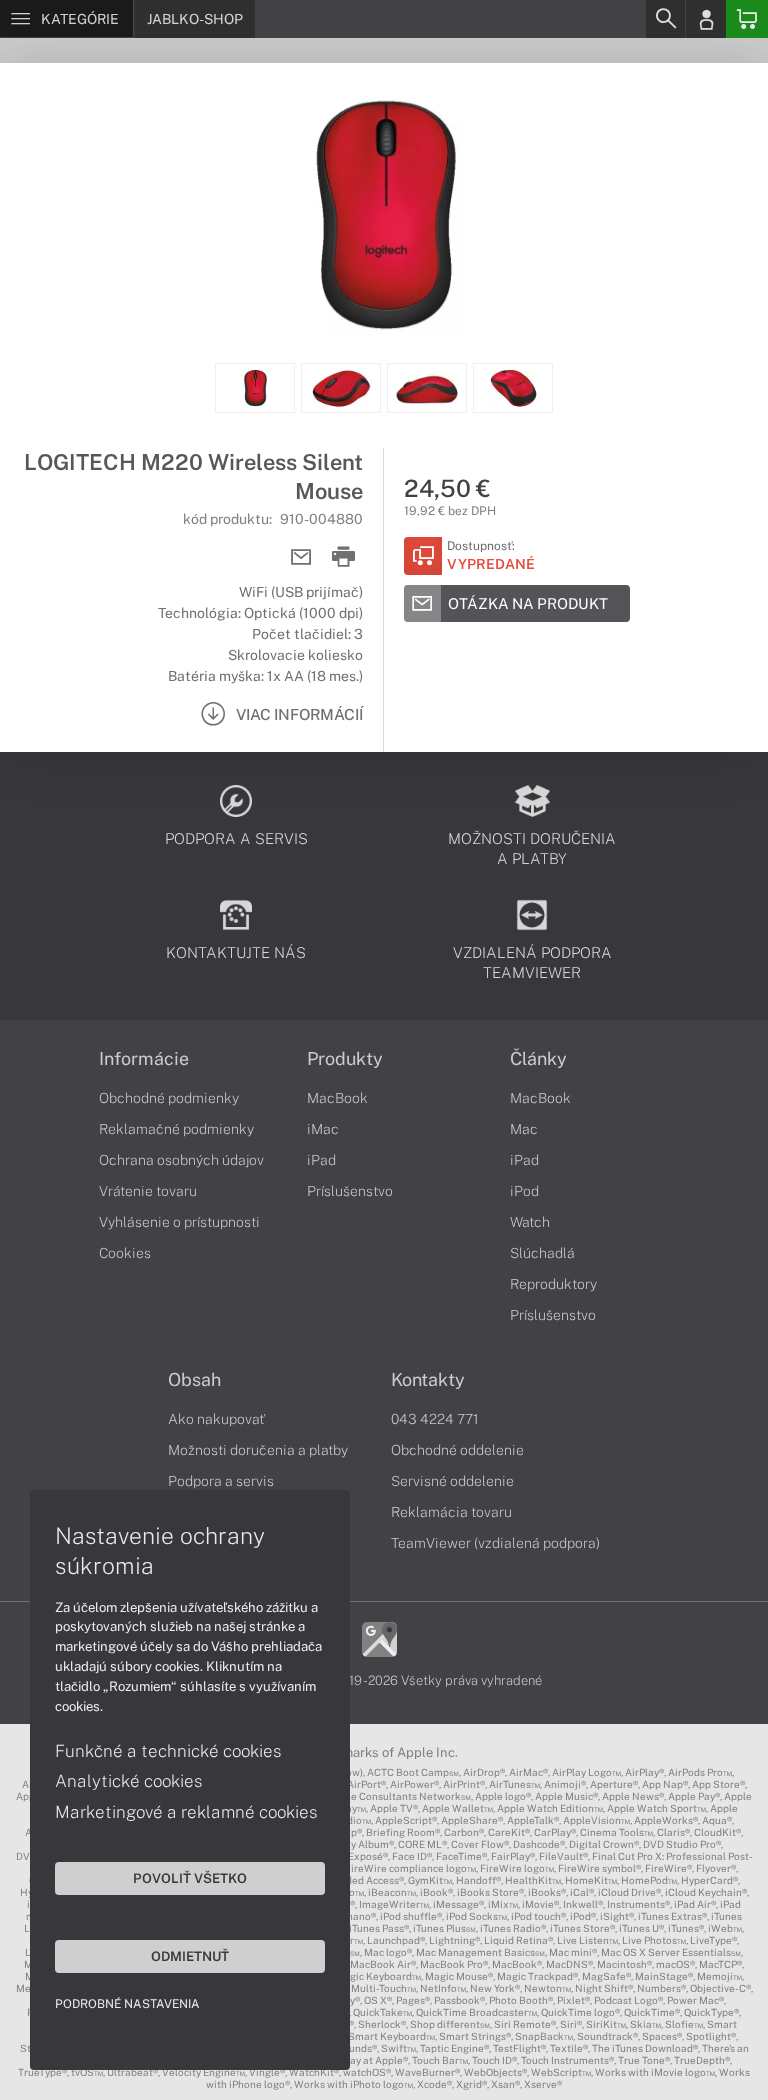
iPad (321, 1160)
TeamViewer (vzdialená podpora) (495, 1543)
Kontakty (428, 1380)
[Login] (706, 19)
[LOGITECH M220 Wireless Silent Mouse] (384, 213)
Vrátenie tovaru (148, 1191)
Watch (530, 1222)
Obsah (194, 1380)
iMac (323, 1129)
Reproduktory (553, 1284)
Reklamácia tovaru (451, 1512)
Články (538, 1059)
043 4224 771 (435, 1419)
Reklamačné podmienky (176, 1129)
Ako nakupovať (216, 1419)
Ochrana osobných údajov (181, 1160)
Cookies (125, 1253)
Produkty (345, 1059)
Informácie (144, 1059)
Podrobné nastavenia (127, 2004)
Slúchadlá (542, 1253)
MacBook (337, 1098)
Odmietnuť (190, 1956)
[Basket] (747, 19)
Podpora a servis (221, 1481)
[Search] (665, 19)
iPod (524, 1191)
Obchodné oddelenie (457, 1450)
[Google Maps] (379, 1638)
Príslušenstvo (350, 1191)
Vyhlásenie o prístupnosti (179, 1222)
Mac (524, 1129)
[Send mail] (301, 557)
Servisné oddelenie (452, 1481)
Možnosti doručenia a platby (258, 1450)
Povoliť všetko (190, 1878)
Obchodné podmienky (169, 1098)
